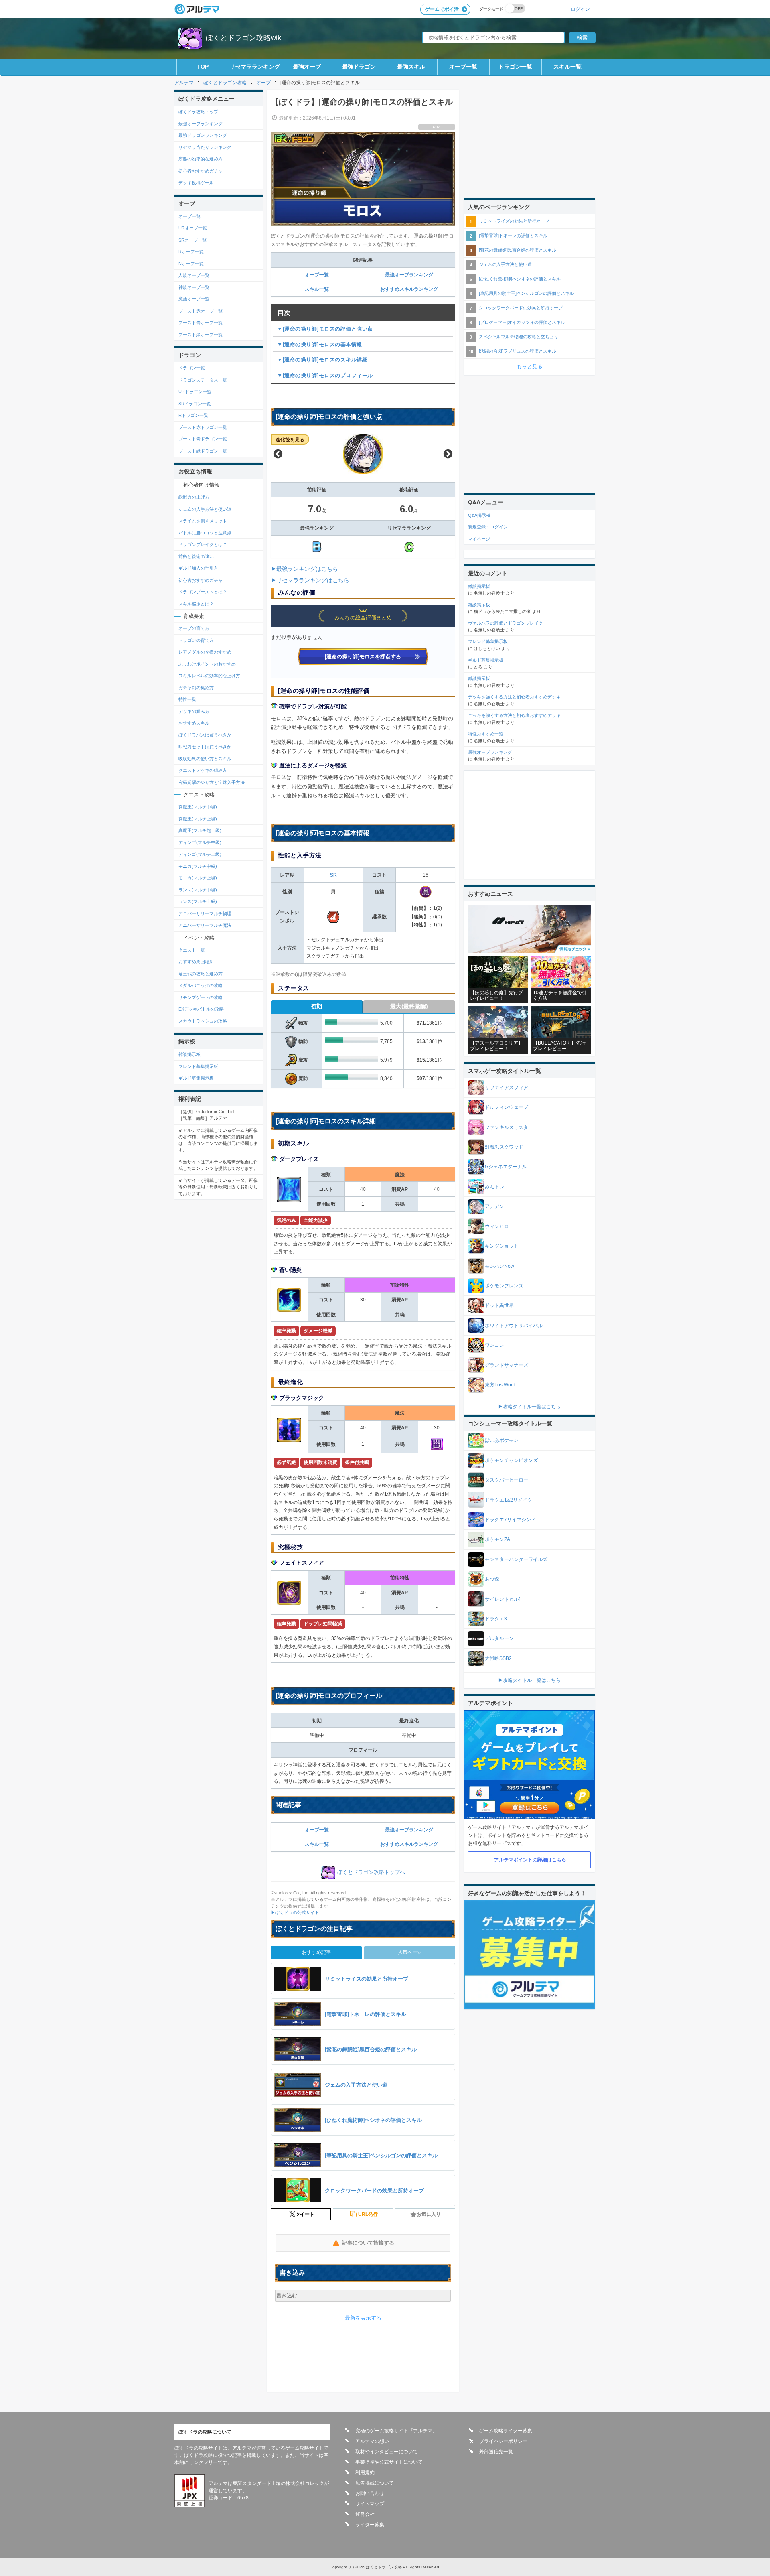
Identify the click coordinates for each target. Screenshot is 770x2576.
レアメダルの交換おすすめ (205, 652)
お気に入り (429, 2214)
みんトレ (494, 1187)
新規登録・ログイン (488, 527)
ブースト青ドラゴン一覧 (203, 439)
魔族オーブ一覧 (194, 299)
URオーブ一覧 (193, 228)
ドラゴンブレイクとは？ (203, 544)
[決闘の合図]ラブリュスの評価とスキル (518, 351)
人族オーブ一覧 (194, 275)
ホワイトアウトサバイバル (514, 1326)
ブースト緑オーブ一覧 (201, 335)
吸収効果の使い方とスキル (205, 759)
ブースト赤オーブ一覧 (201, 311)
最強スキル (411, 67)
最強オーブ (307, 67)
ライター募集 (370, 2525)
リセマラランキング (255, 67)
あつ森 (492, 1579)
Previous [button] (278, 454)
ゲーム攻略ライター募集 (506, 2431)
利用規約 (365, 2472)
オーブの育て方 (194, 628)
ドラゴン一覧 (515, 67)
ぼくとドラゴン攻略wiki (244, 38)
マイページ (479, 539)
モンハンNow (499, 1266)
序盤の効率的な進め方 (201, 159)
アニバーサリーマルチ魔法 (205, 925)
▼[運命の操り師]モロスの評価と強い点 (325, 329)
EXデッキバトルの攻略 (201, 1009)
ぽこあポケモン (502, 1440)
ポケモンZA (497, 1539)
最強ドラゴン (359, 67)
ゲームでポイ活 (442, 9)
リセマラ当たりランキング (205, 147)
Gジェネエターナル (506, 1167)
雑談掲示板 (189, 1054)
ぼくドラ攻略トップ (198, 112)
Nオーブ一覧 (191, 264)
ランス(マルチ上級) (198, 901)
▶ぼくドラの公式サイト (295, 1912)
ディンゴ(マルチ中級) (200, 842)
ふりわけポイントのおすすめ (207, 664)
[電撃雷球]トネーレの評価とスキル (513, 235)
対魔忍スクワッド (504, 1147)
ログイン (580, 9)
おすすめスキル (194, 723)
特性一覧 (187, 699)
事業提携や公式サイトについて (389, 2462)
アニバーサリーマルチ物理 (205, 913)
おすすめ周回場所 (196, 962)
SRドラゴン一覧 (195, 404)
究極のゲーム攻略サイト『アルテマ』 (396, 2431)
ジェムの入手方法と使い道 (205, 509)
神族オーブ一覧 (194, 287)
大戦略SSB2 (498, 1658)
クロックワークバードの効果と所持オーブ (521, 308)
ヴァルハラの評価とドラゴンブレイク (506, 623)
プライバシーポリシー (503, 2441)
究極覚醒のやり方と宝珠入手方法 (212, 782)
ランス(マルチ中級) (198, 890)
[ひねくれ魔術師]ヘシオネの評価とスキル (520, 279)
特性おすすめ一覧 (486, 734)
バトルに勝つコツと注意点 (205, 533)
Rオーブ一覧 (191, 252)
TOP (203, 67)
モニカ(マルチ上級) (198, 878)
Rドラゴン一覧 (193, 415)
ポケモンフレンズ (504, 1286)
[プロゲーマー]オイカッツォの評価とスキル (522, 322)
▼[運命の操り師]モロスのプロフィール (325, 375)
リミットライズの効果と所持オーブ (514, 221)
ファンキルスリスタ (507, 1127)
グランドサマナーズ (507, 1365)
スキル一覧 (567, 67)
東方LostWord (500, 1385)
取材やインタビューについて (387, 2452)
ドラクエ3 (496, 1619)
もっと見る (530, 366)
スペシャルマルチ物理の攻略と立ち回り (519, 337)
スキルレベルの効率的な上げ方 (209, 676)
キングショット (502, 1246)
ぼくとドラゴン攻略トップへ (371, 1872)
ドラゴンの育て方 (196, 640)
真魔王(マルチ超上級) (200, 830)
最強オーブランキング (409, 275)
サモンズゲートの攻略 (201, 997)
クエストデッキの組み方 (203, 770)
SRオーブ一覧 (192, 240)
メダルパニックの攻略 (201, 985)
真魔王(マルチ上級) (198, 819)
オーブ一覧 (463, 67)
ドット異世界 (499, 1305)
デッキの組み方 (194, 711)
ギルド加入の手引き (198, 568)
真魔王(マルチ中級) (198, 807)
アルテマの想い (372, 2441)
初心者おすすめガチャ (201, 171)
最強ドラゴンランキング (203, 135)
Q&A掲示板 (479, 515)
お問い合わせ (370, 2493)
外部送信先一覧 (496, 2452)
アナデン (494, 1206)
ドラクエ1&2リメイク (509, 1500)
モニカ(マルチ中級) (198, 866)
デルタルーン (499, 1638)
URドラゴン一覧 (195, 392)
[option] (363, 454)
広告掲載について (375, 2483)
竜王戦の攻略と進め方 (201, 974)
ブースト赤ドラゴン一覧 (203, 427)
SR (333, 875)
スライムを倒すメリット (203, 521)
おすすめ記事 (316, 1952)
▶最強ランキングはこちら (304, 569)
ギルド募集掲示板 (196, 1078)
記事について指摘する (368, 2243)
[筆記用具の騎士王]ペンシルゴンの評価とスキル (526, 293)
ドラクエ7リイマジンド (510, 1520)
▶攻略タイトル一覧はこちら (529, 1407)
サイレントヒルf (502, 1599)
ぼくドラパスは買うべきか (205, 735)
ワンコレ (494, 1345)
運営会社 (365, 2514)
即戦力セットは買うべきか (205, 747)
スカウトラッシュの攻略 (203, 1021)
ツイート (305, 2214)
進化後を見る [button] (290, 440)
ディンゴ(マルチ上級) (200, 854)
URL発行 (368, 2214)
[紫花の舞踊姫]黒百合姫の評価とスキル (518, 250)
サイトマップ (370, 2504)
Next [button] (448, 454)
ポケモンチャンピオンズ (511, 1460)
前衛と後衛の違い (196, 556)
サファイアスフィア (507, 1088)
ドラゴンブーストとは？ (203, 592)
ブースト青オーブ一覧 (201, 323)
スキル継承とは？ (196, 604)
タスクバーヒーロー (507, 1480)
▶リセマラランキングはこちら (310, 580)
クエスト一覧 (192, 950)
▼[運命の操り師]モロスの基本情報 (320, 344)
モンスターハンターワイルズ (516, 1559)
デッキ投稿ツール (196, 183)
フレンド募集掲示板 (198, 1066)
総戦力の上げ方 (194, 497)
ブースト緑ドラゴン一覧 (203, 451)
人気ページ (410, 1952)
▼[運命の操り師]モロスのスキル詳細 (322, 360)
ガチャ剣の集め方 (196, 688)
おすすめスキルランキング (409, 289)
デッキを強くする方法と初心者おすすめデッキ (514, 697)
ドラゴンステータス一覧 (203, 380)
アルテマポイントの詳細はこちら (530, 1860)
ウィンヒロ (497, 1226)
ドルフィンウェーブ (507, 1107)
